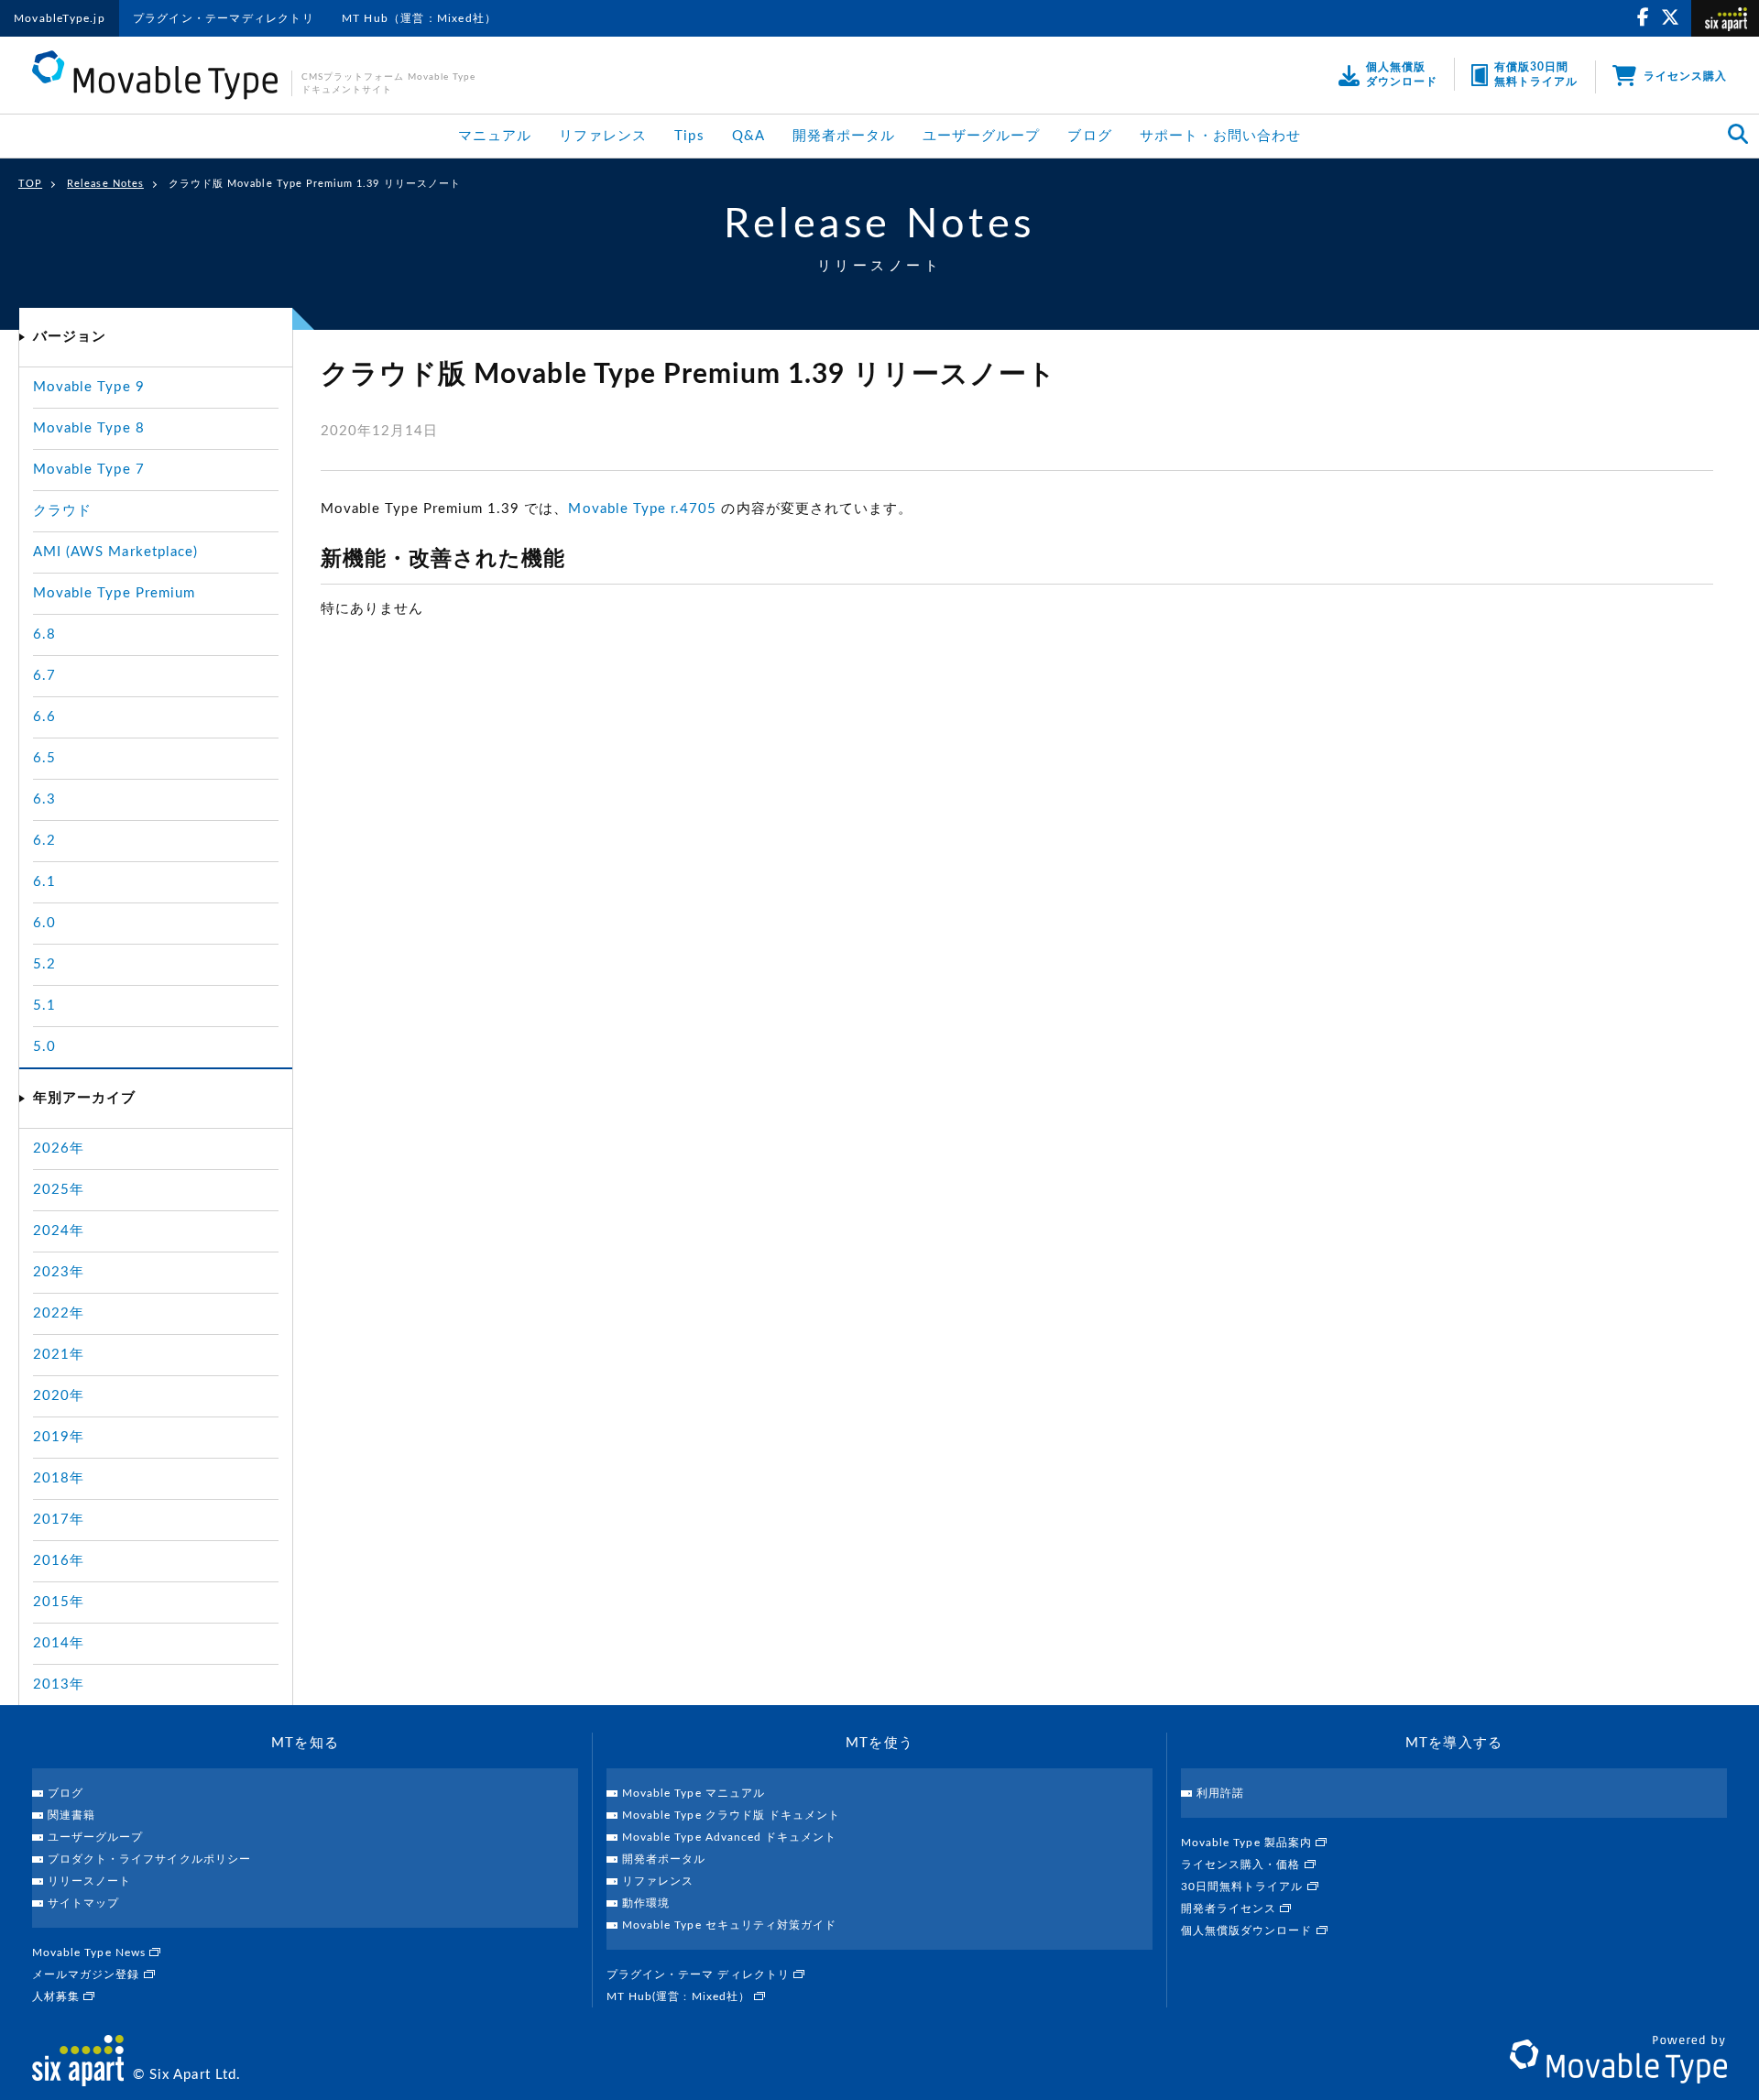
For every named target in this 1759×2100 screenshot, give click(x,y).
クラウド (62, 511)
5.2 (44, 964)
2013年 (59, 1684)
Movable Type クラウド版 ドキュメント (731, 1815)
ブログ (1089, 136)
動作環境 (646, 1903)
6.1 (44, 882)
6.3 (44, 799)
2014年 (59, 1643)
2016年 (59, 1561)
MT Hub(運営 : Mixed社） (680, 1996)
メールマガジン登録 (88, 1974)
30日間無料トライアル (1244, 1887)
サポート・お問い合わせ (1221, 136)
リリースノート (89, 1881)
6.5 (44, 758)
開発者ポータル (844, 136)
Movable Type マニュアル (694, 1793)
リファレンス (603, 136)
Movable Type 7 (89, 470)
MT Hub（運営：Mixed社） (419, 18)
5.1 (44, 1006)
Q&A (748, 136)
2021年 (59, 1355)
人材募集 (58, 1996)
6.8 (44, 634)
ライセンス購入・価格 (1243, 1865)
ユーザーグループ (981, 136)
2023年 (59, 1272)
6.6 (44, 717)
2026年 (59, 1148)
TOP (30, 184)
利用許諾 (1220, 1793)
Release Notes (105, 184)
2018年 (59, 1478)
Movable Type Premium (114, 593)
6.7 (44, 676)
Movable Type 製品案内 (1248, 1843)
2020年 (59, 1396)
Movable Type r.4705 (642, 509)
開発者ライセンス (1230, 1909)
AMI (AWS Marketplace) (115, 552)
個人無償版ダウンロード (1249, 1930)
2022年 (59, 1313)
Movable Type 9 (89, 387)
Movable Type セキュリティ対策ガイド (729, 1925)
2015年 (59, 1602)
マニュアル (495, 136)
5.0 (44, 1047)
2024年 (59, 1231)
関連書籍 (71, 1815)
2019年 (59, 1437)
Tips (689, 136)
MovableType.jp (60, 18)
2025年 (59, 1190)
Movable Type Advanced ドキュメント (729, 1837)
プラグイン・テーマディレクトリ (224, 18)
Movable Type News (91, 1952)
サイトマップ (83, 1903)
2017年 (59, 1520)
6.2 (44, 841)
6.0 (44, 923)
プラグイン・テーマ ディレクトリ (700, 1974)
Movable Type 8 (89, 428)
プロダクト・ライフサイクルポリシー (149, 1859)
